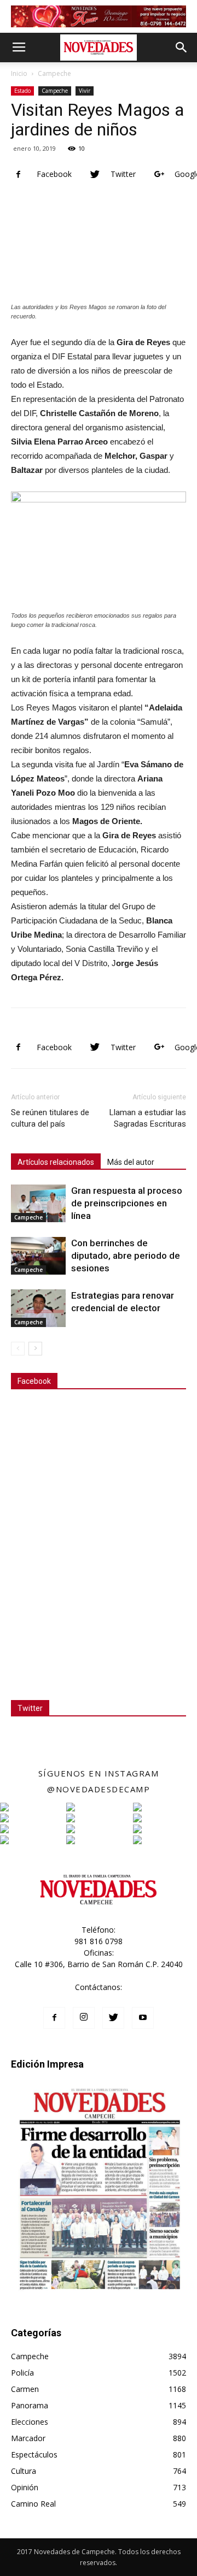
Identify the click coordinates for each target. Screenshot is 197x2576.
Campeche (54, 73)
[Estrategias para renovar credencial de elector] (38, 1308)
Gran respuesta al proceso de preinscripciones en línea (127, 1203)
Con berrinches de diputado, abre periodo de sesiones (126, 1256)
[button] (182, 48)
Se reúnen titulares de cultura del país (50, 1118)
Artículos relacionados (56, 1162)
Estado (22, 91)
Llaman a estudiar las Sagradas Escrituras (148, 1118)
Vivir (85, 91)
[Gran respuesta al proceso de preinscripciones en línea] (38, 1203)
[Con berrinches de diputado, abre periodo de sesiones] (38, 1256)
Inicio (19, 73)
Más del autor (131, 1162)
